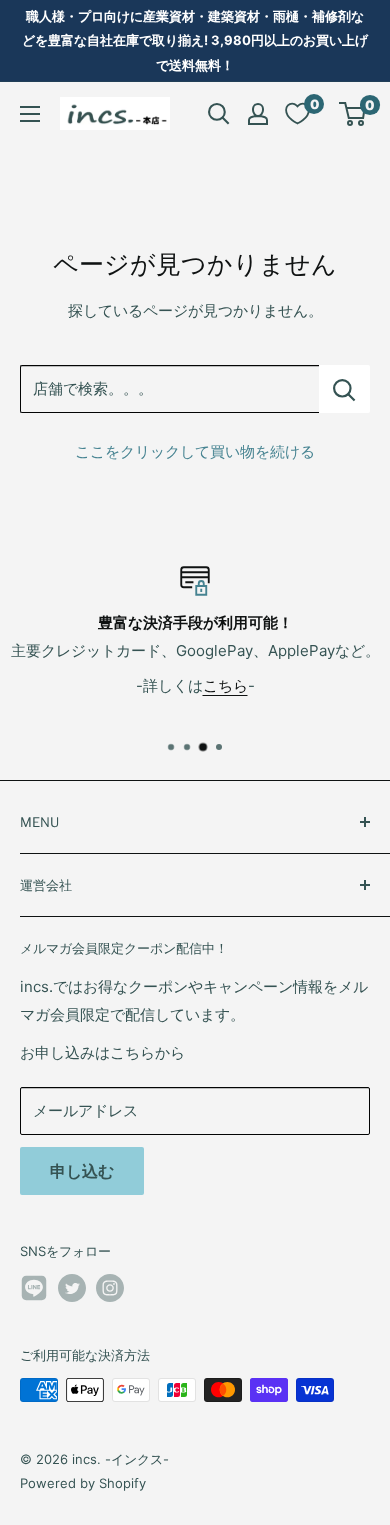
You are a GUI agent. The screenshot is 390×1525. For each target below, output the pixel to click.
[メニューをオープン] (30, 114)
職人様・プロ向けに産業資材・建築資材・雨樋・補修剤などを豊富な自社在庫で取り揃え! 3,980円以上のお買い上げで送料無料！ (195, 40)
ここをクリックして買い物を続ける (195, 451)
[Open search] (219, 114)
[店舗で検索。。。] (344, 389)
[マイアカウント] (258, 114)
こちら (225, 685)
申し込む (82, 1171)
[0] (353, 114)
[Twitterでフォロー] (72, 1288)
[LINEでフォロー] (34, 1291)
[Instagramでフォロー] (110, 1288)
